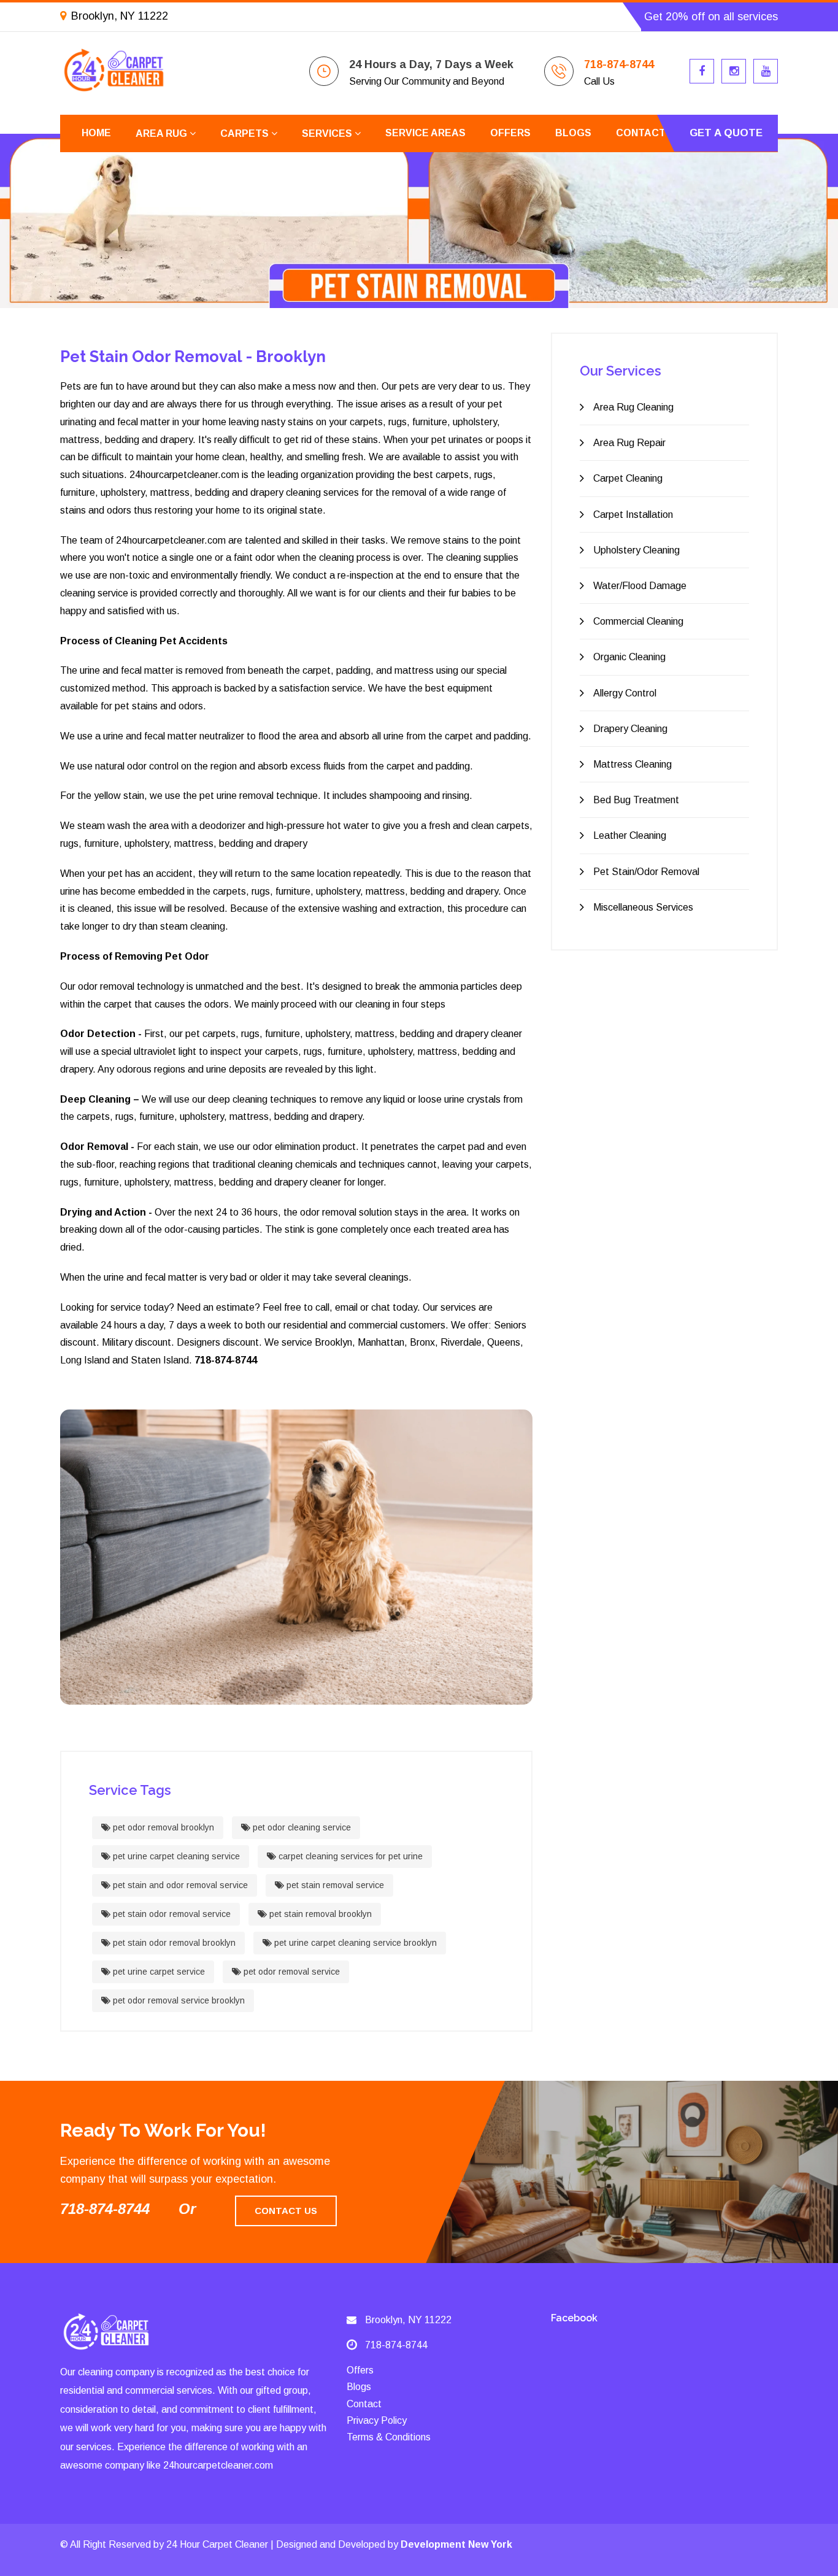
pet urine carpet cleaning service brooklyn (354, 1943)
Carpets (246, 133)
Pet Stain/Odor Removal (646, 872)
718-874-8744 (619, 64)
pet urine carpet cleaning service (175, 1856)
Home (96, 133)
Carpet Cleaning (628, 478)
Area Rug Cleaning (633, 407)
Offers (510, 133)
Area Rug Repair (629, 443)
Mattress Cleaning (632, 764)
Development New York (456, 2544)
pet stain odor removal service (171, 1914)
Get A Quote (726, 133)
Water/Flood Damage (640, 586)
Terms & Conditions (389, 2437)
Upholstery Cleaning (636, 550)
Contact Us (286, 2211)
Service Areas (425, 133)
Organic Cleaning (629, 657)
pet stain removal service (334, 1885)
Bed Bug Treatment (636, 800)
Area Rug (163, 133)
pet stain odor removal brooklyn (173, 1943)
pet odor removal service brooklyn (178, 2000)
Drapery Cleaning (630, 729)
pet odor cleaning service (301, 1827)
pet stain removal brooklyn (319, 1914)
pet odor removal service (290, 1972)
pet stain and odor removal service (179, 1885)
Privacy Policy (377, 2420)
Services (328, 133)
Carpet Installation (633, 515)
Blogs (573, 133)
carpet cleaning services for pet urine (349, 1856)
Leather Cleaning (630, 835)
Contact (641, 133)
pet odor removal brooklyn (162, 1827)
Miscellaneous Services (643, 907)
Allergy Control (625, 693)
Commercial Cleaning (638, 621)
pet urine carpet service (158, 1972)
